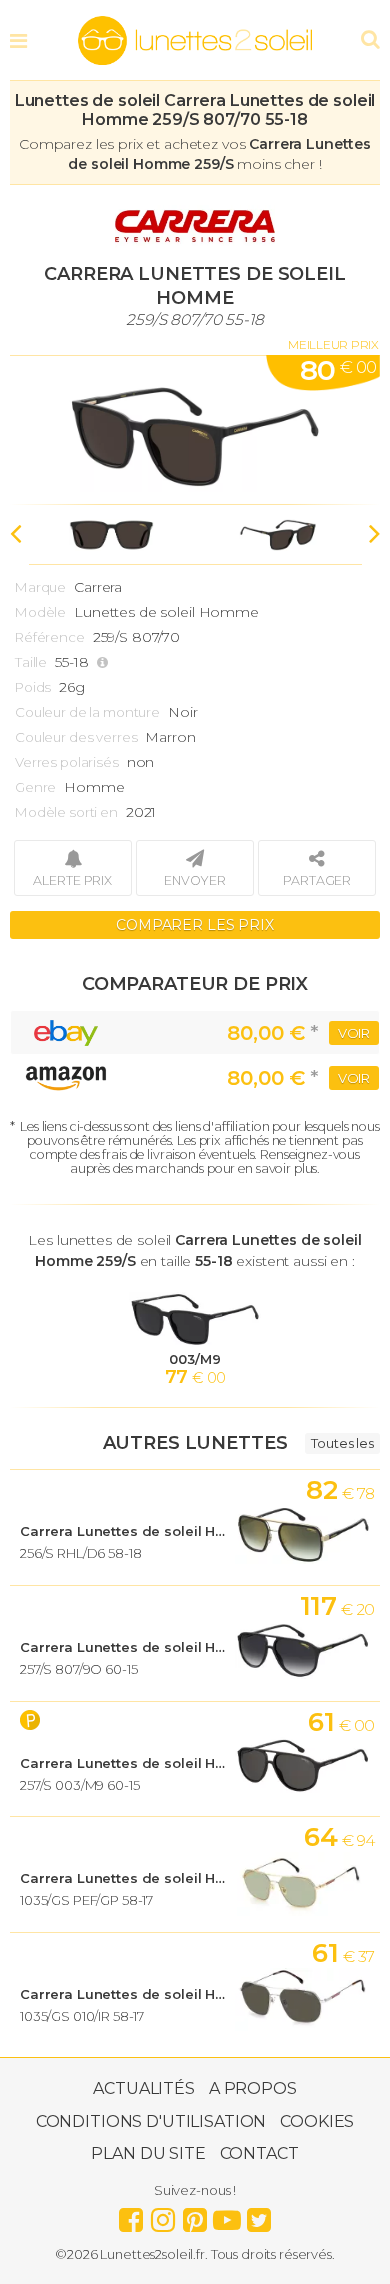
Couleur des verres (76, 737)
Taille (31, 662)
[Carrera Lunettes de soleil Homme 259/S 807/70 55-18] (195, 430)
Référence (50, 637)
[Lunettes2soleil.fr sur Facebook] (131, 2215)
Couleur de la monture (87, 712)
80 (338, 370)
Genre (35, 787)
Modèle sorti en (66, 812)
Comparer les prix (195, 925)
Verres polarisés (67, 762)
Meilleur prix (333, 344)
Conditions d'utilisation (151, 2121)
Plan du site (148, 2153)
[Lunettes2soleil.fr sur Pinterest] (195, 2215)
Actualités (144, 2088)
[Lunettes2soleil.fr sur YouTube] (227, 2215)
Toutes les (342, 1443)
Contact (259, 2153)
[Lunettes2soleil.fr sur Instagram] (163, 2215)
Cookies (317, 2121)
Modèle (40, 612)
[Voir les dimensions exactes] (105, 662)
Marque (40, 587)
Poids (33, 687)
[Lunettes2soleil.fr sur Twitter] (259, 2215)
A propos (253, 2088)
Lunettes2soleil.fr (195, 41)
